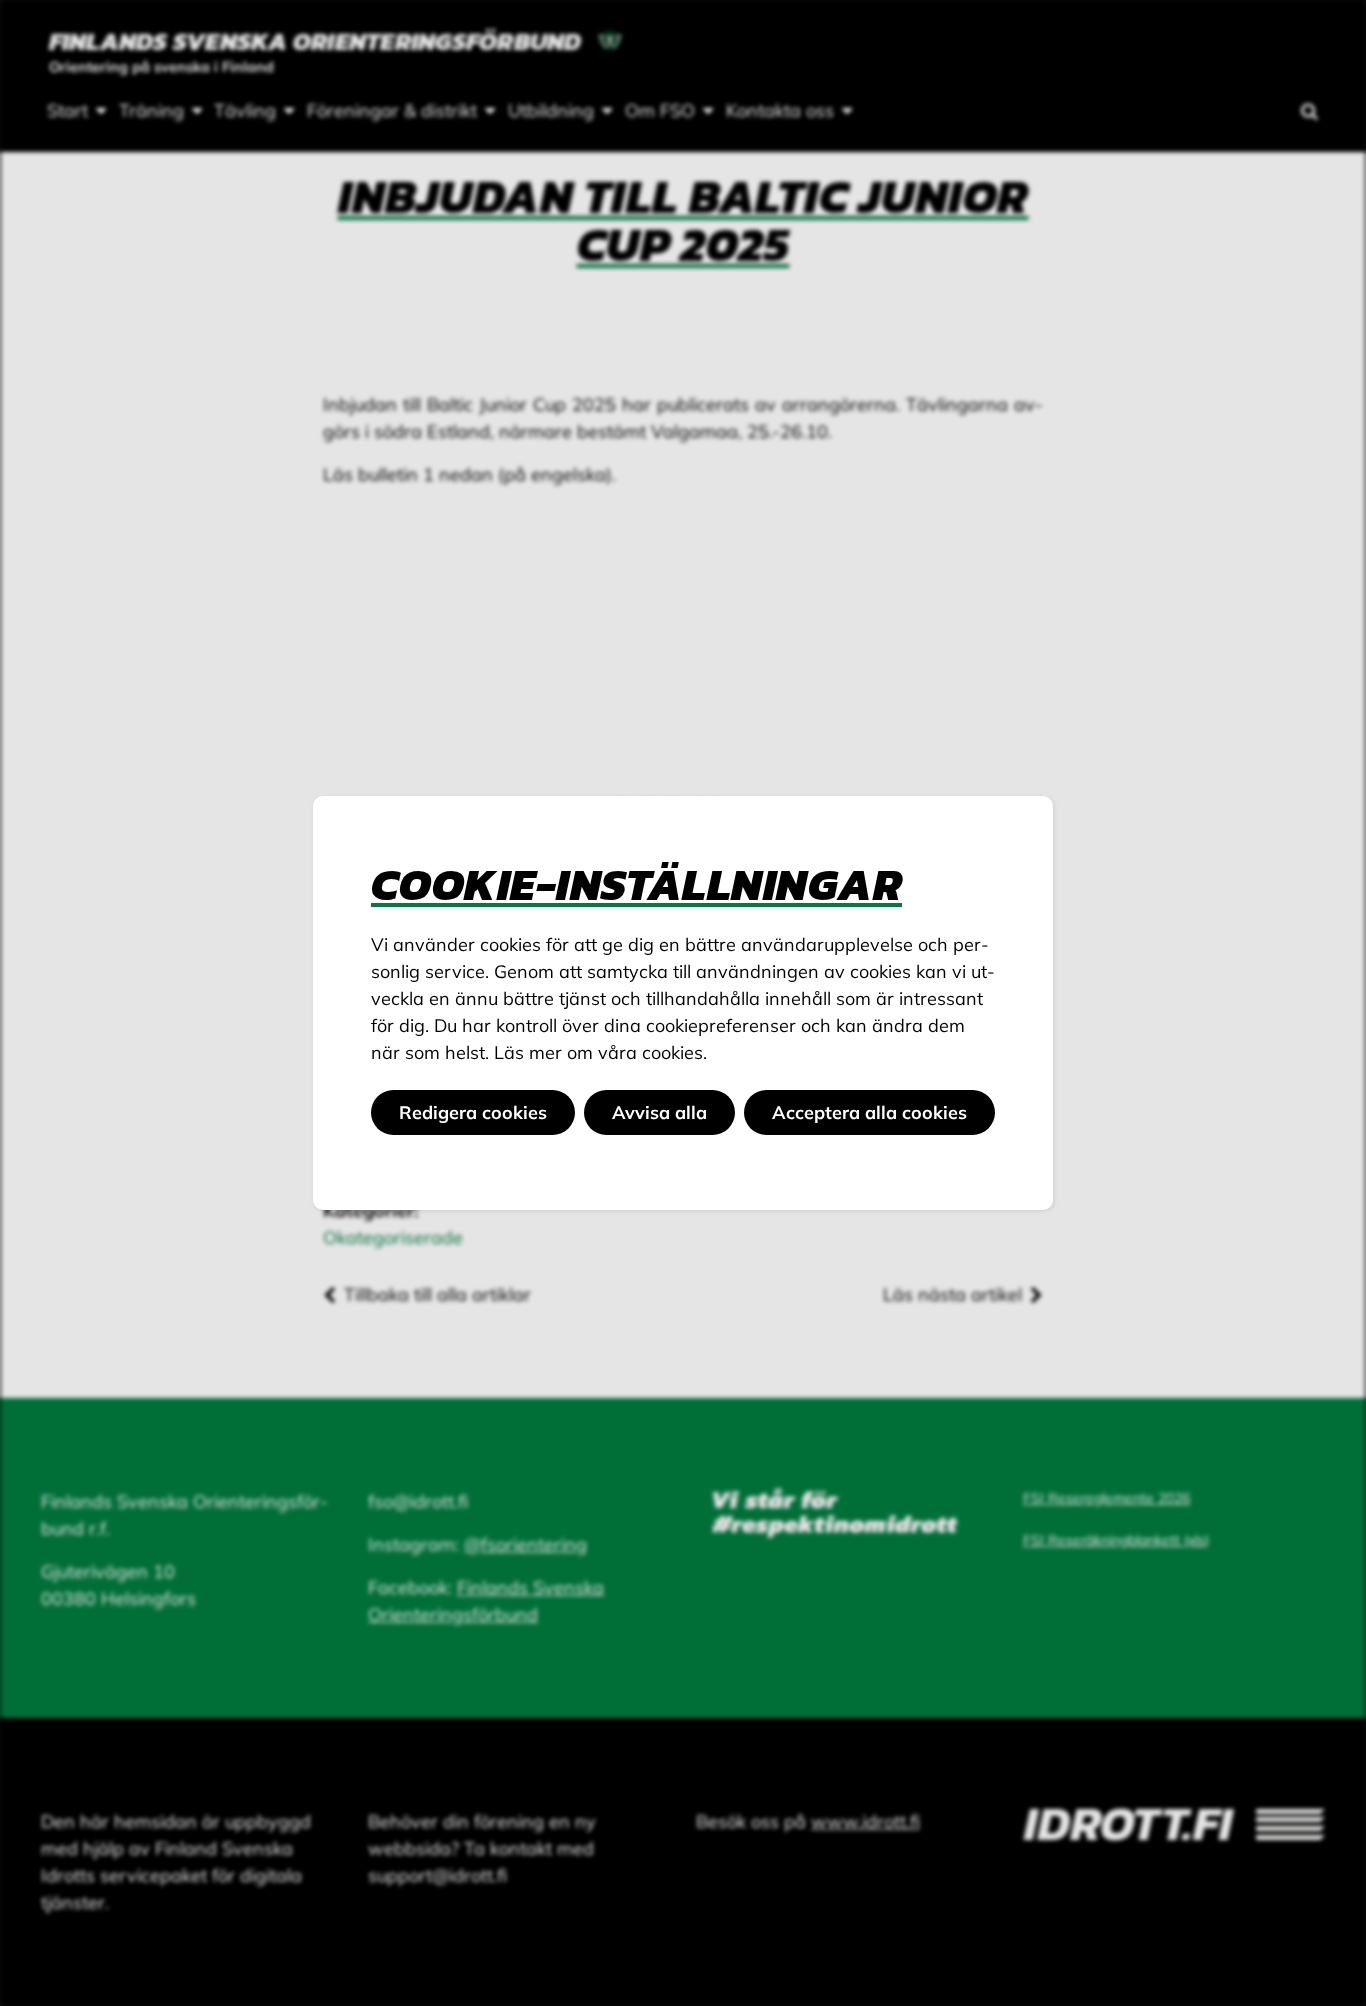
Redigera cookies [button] (473, 1112)
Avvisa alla (659, 1112)
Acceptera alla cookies (869, 1112)
